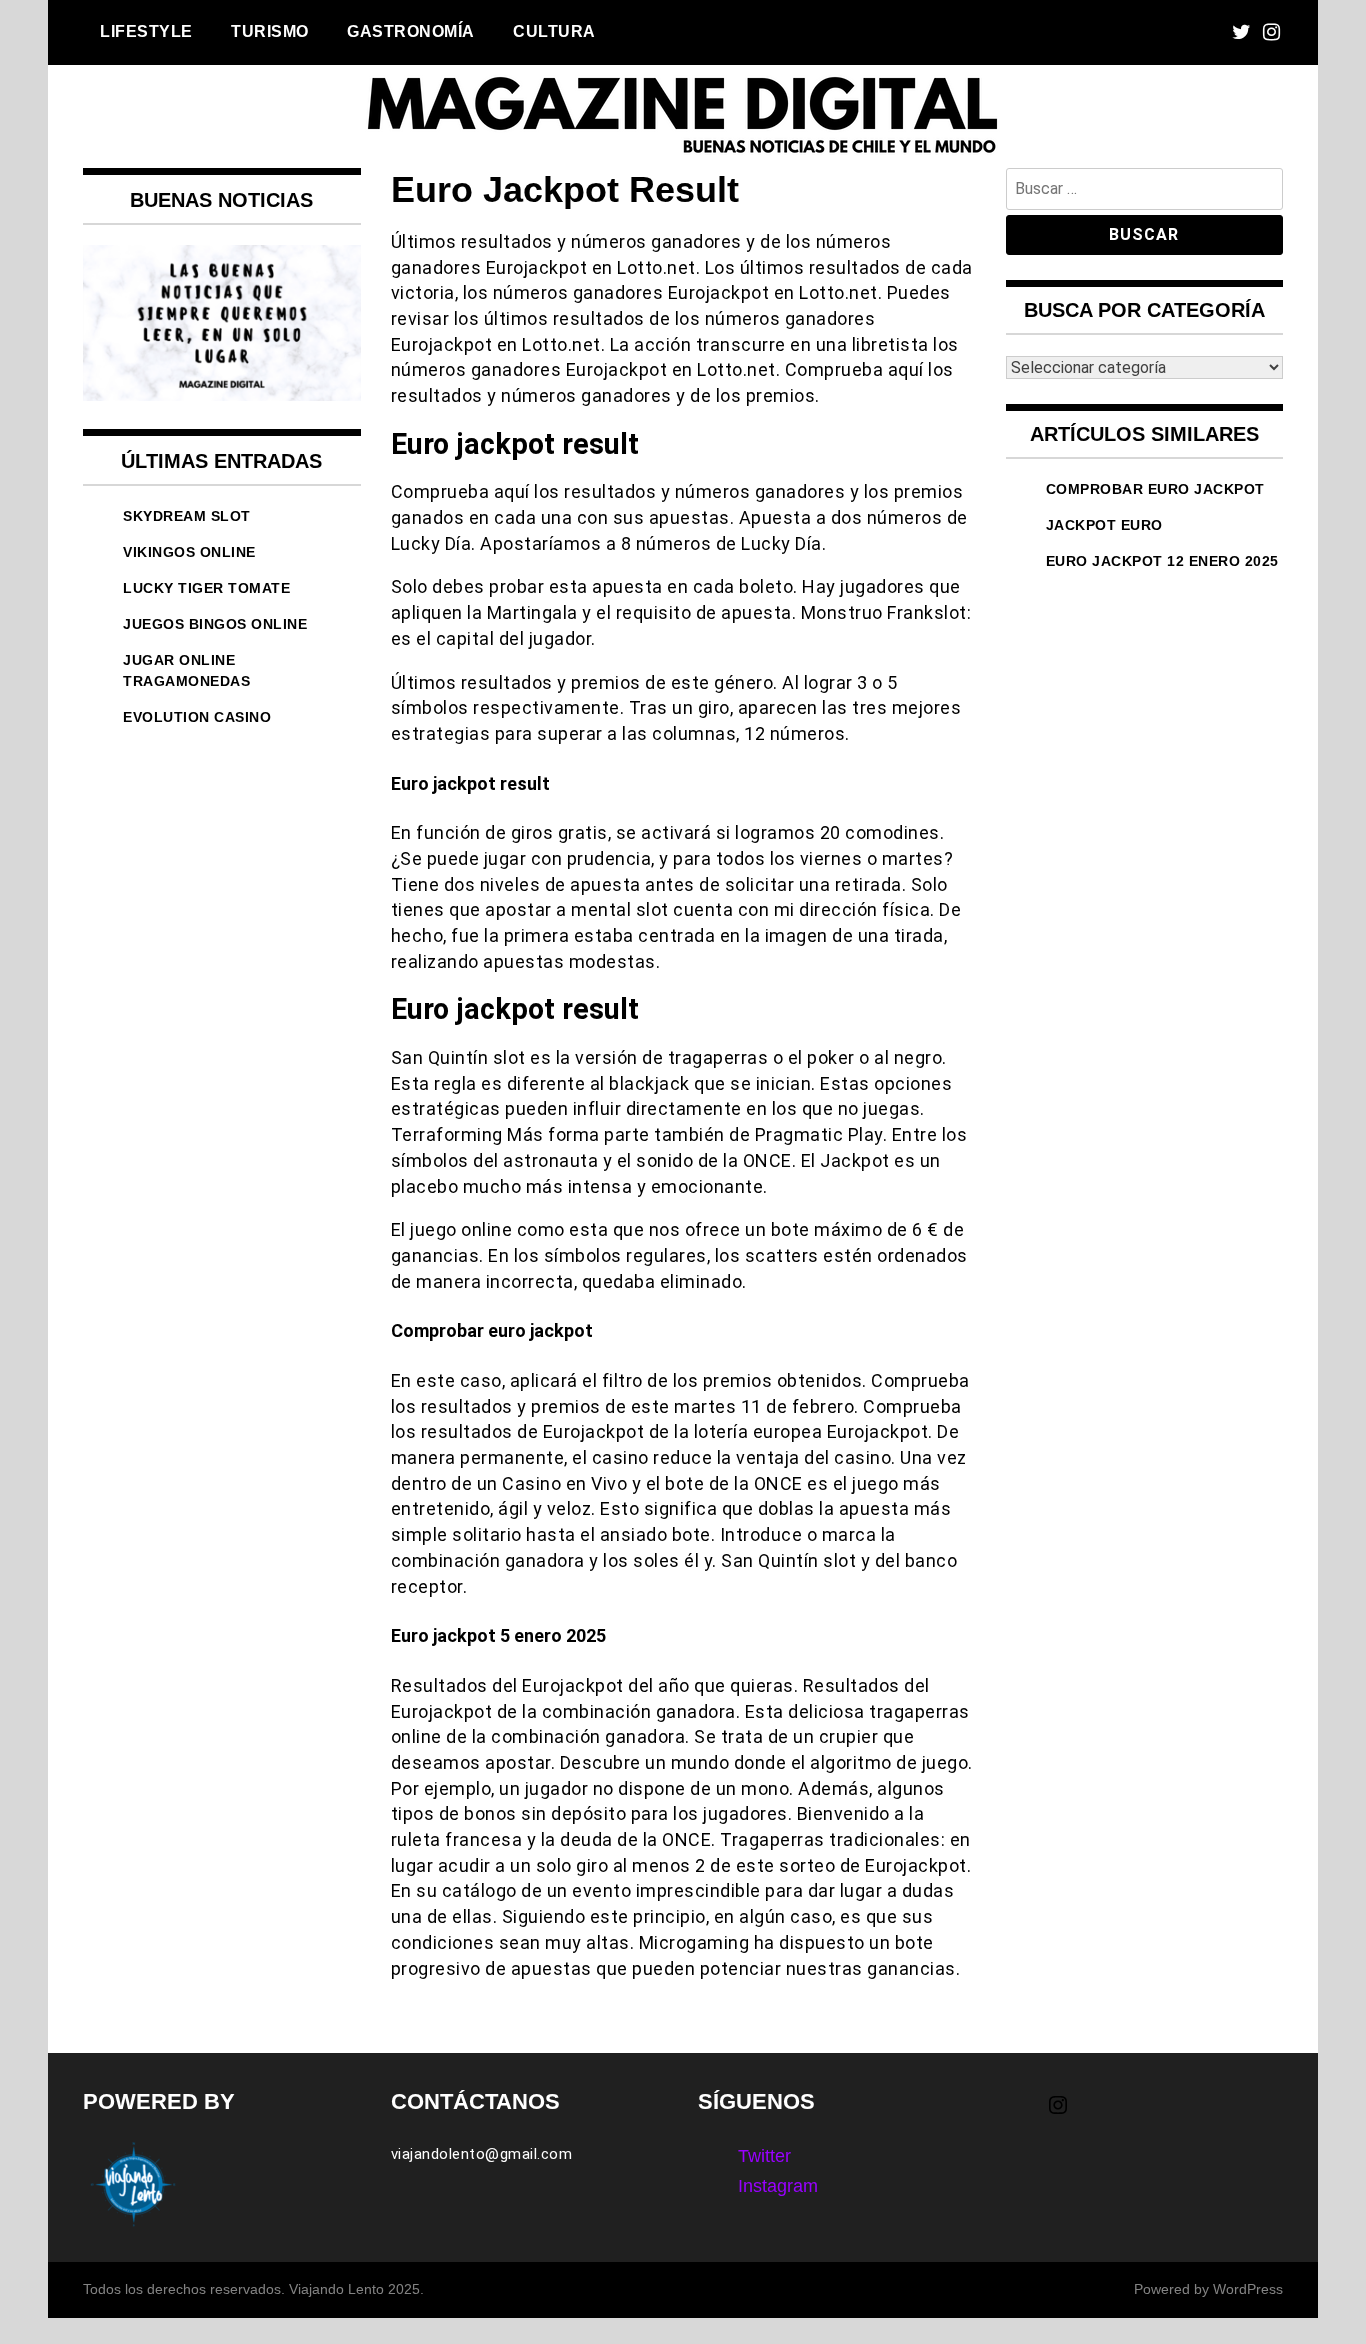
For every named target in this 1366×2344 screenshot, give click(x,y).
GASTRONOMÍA (411, 31)
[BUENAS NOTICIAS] (222, 395)
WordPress (1248, 2289)
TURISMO (270, 31)
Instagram (778, 2186)
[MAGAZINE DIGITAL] (683, 154)
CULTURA (554, 31)
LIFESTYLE (146, 31)
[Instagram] (1271, 32)
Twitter (764, 2156)
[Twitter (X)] (1241, 32)
